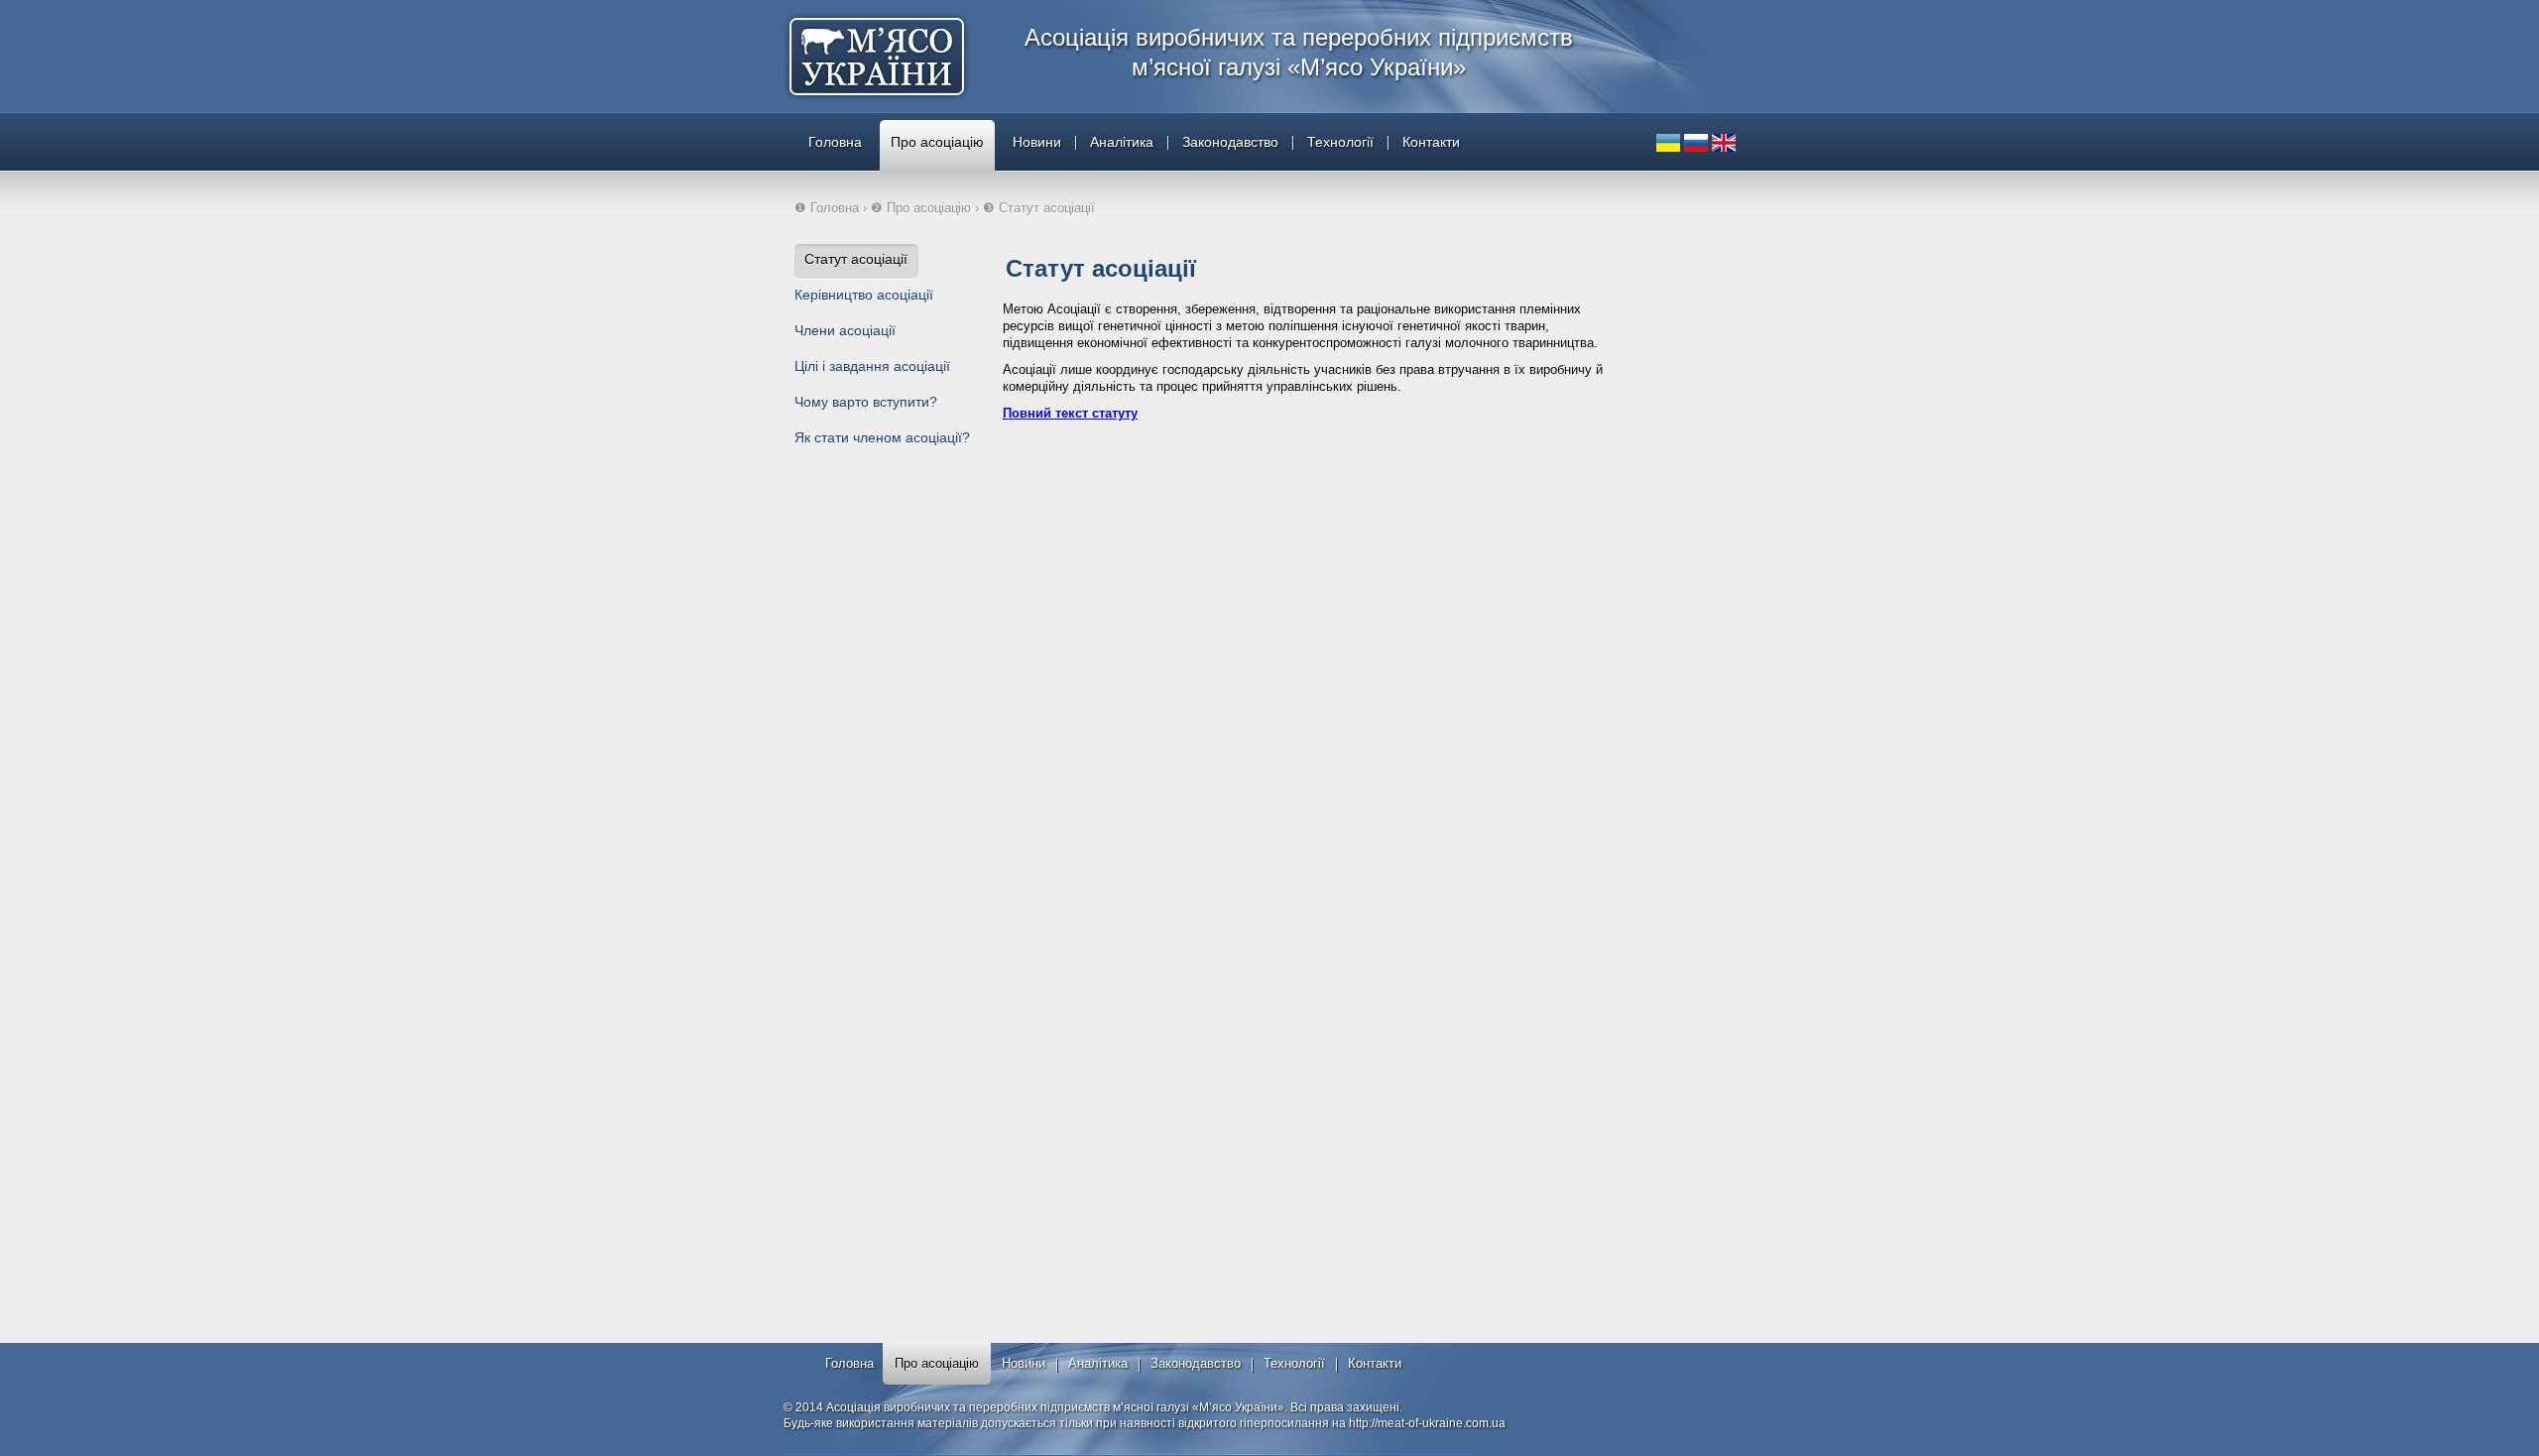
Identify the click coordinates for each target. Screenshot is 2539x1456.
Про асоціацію (937, 142)
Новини (1037, 142)
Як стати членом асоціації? (882, 437)
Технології (1340, 142)
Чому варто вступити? (866, 402)
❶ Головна (827, 208)
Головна (835, 142)
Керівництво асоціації (864, 295)
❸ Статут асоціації (1039, 208)
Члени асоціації (845, 330)
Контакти (1431, 142)
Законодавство (1230, 142)
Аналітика (1122, 142)
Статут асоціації (856, 259)
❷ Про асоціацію (921, 208)
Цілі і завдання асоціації (872, 366)
